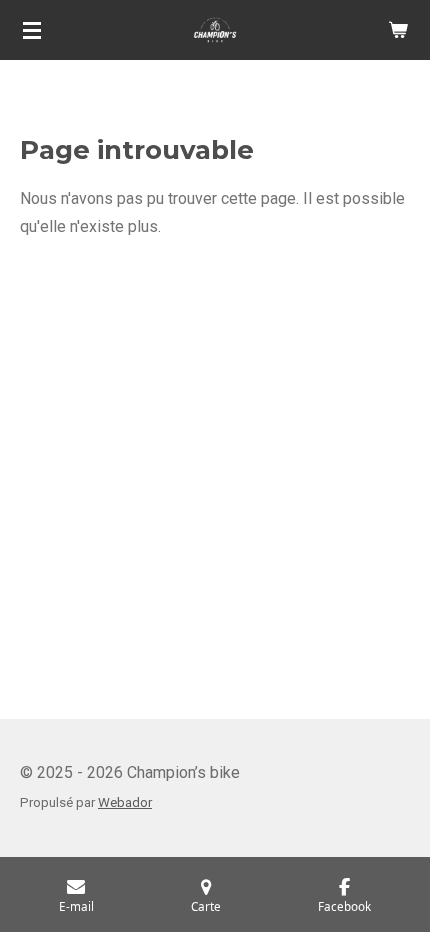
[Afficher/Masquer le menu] (32, 30)
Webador (125, 802)
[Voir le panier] (398, 30)
